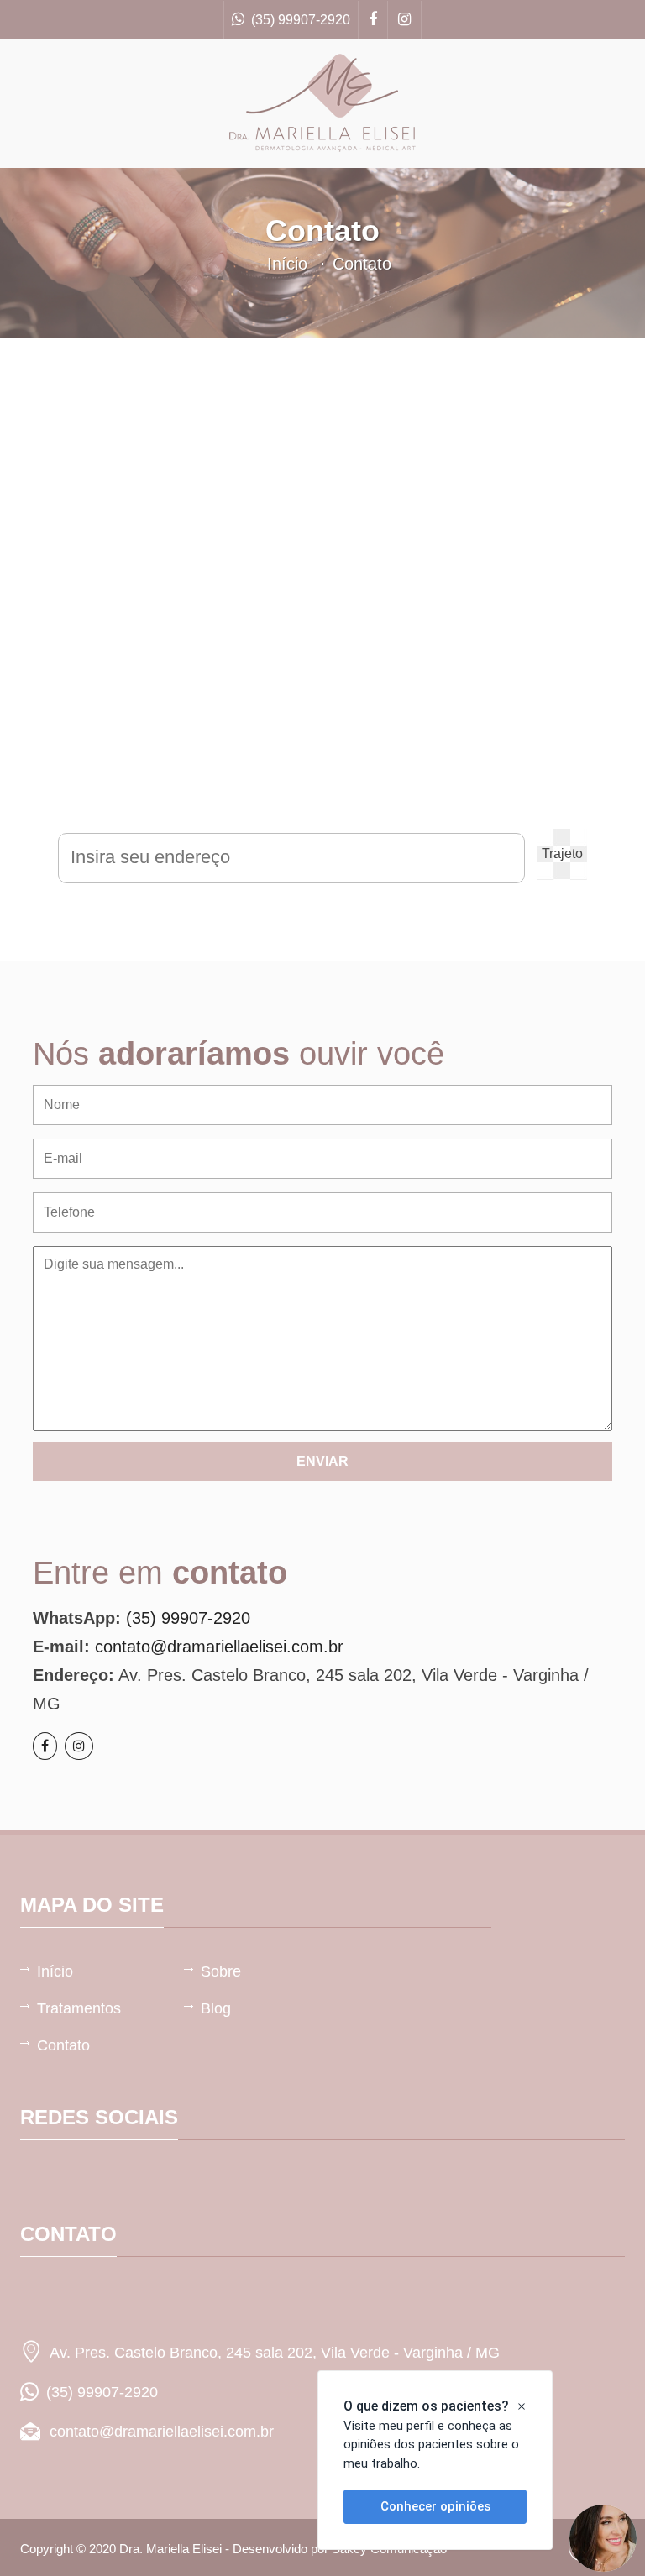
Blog (216, 2008)
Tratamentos (79, 2008)
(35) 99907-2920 (297, 20)
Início (287, 264)
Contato (63, 2045)
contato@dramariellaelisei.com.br (219, 1647)
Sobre (221, 1971)
